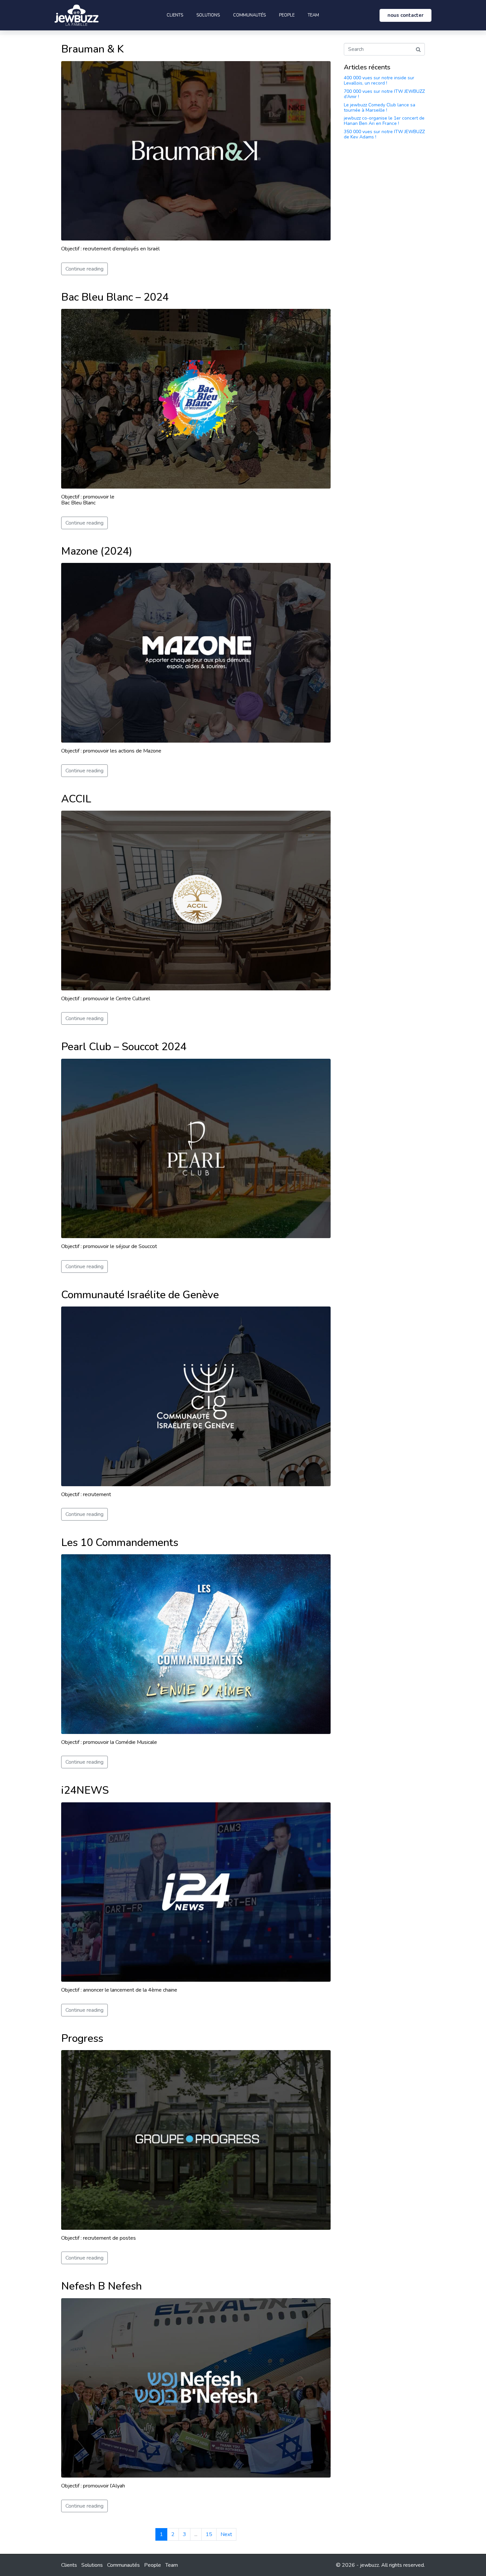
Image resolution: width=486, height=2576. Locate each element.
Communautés (249, 15)
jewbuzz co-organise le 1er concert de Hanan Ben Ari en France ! (384, 121)
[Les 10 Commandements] (196, 1644)
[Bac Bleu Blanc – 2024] (196, 398)
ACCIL (76, 799)
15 (209, 2534)
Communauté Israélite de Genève (140, 1295)
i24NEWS (85, 1790)
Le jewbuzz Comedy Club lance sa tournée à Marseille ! (380, 108)
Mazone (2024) (97, 551)
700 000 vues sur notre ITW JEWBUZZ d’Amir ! (384, 94)
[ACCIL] (196, 900)
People (287, 15)
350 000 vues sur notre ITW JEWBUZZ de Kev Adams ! (384, 134)
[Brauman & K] (196, 150)
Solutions (208, 15)
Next (226, 2534)
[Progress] (196, 2140)
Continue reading (84, 269)
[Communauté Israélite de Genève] (196, 1396)
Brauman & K (92, 49)
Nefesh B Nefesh (101, 2286)
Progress (82, 2038)
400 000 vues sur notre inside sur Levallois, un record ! (379, 80)
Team (313, 15)
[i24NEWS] (196, 1892)
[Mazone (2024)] (196, 652)
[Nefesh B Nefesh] (196, 2387)
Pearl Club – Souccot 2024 (124, 1047)
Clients (175, 15)
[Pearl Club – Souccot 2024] (196, 1148)
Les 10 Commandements (120, 1543)
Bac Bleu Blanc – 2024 (115, 297)
